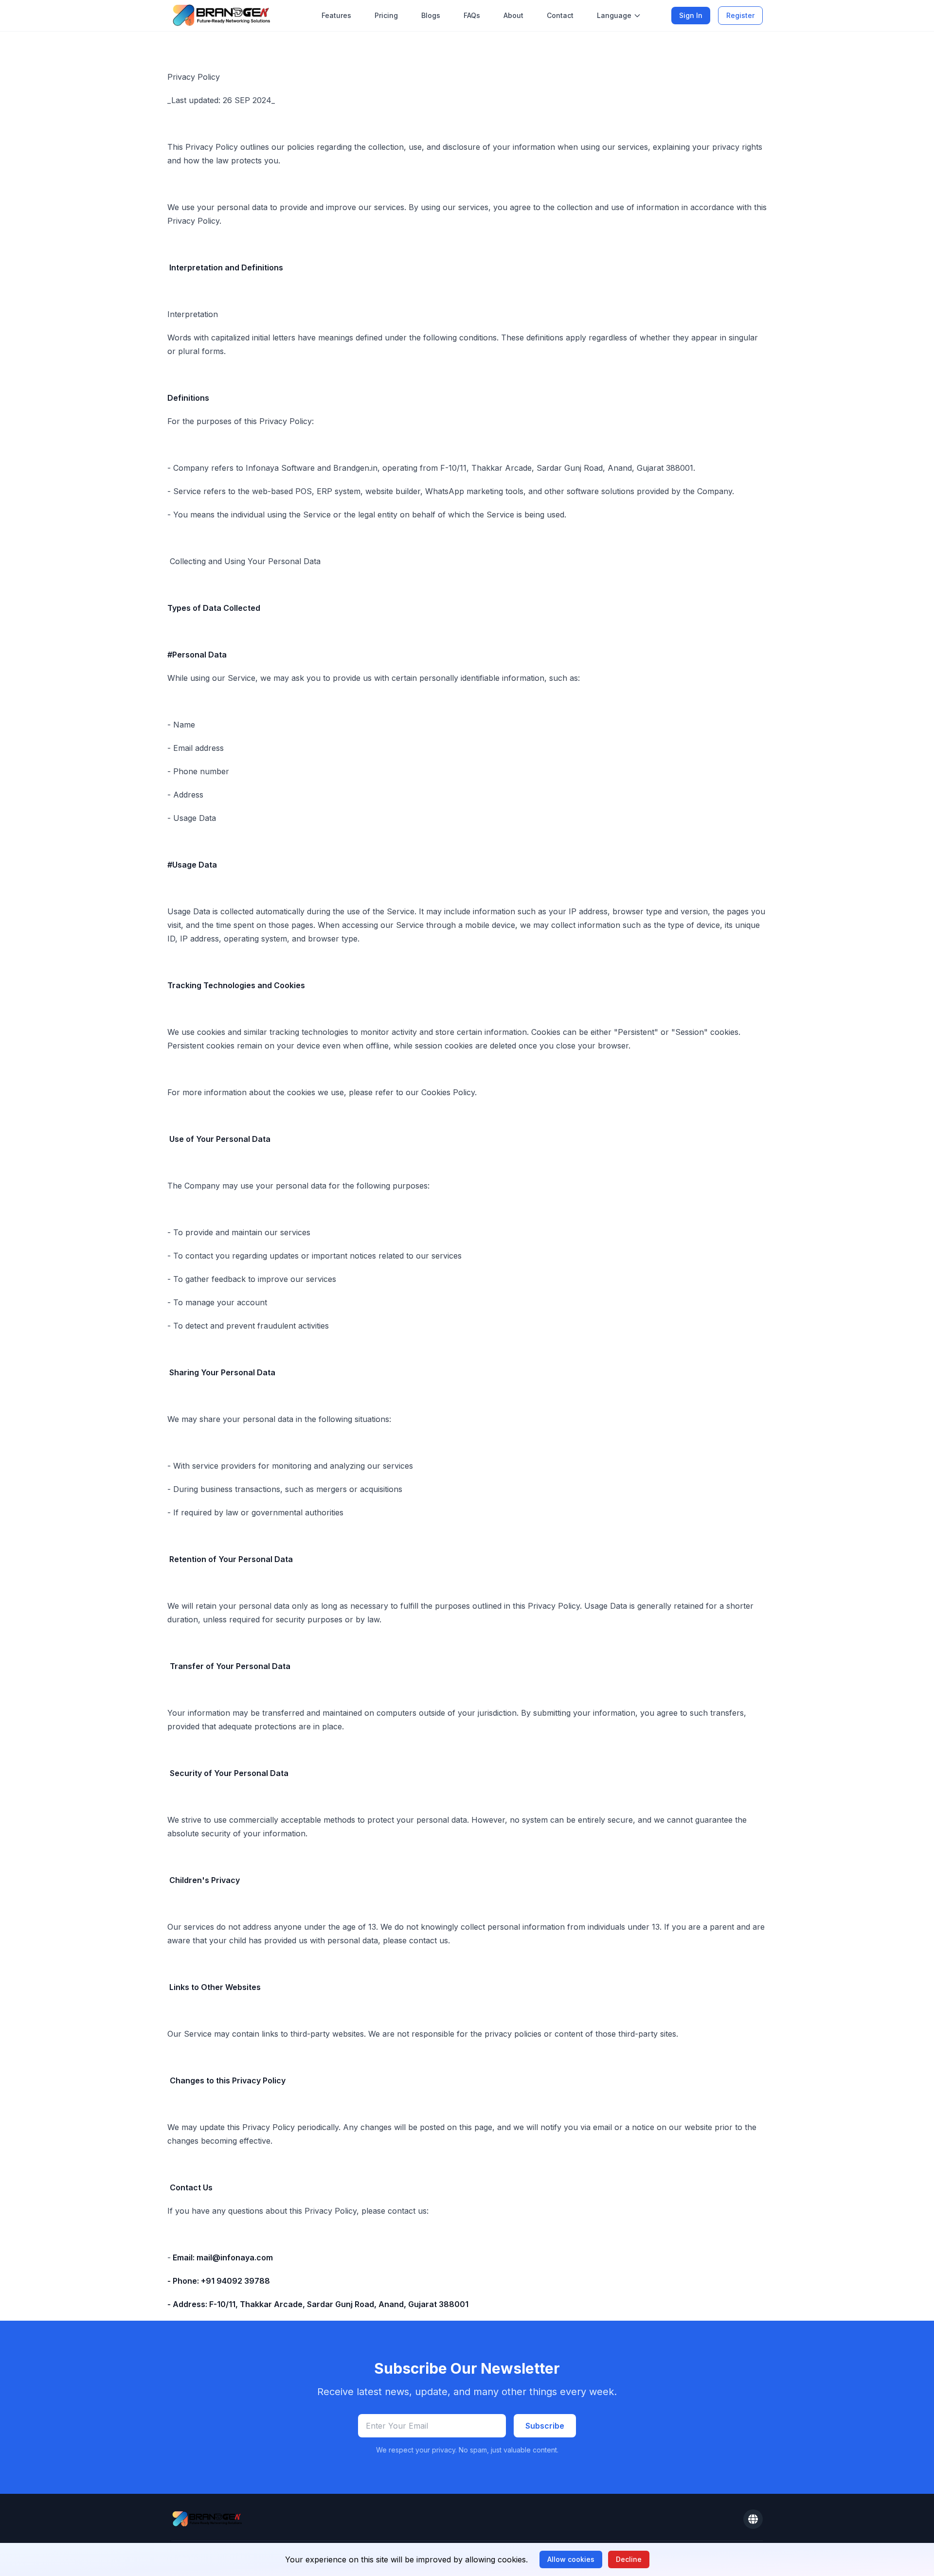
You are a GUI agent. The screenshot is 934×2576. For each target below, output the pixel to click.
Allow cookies (571, 2559)
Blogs (431, 15)
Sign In (691, 15)
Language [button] (614, 15)
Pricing (386, 15)
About (513, 15)
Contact (560, 15)
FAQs (472, 15)
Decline (629, 2559)
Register (740, 15)
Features (336, 15)
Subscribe (545, 2426)
